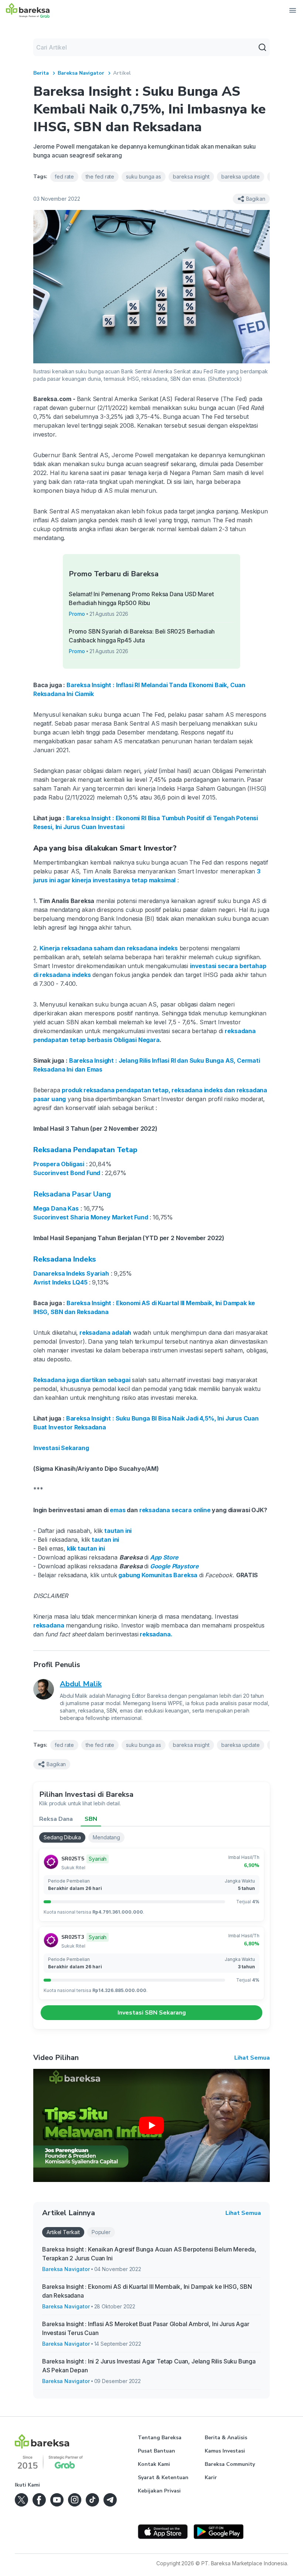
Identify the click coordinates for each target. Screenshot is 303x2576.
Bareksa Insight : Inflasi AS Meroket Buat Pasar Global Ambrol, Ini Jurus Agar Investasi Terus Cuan (146, 2328)
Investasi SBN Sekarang (152, 2013)
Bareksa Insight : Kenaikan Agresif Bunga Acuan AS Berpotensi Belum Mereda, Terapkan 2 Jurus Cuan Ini (149, 2254)
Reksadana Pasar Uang (72, 1194)
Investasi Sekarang (61, 1448)
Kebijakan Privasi (159, 2491)
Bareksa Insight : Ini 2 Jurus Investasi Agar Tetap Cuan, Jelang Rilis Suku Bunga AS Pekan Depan (149, 2366)
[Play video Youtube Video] (151, 2125)
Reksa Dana (56, 1819)
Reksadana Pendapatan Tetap (85, 1150)
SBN (91, 1819)
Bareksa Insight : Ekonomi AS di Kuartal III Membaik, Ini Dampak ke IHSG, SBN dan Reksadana (147, 2291)
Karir (211, 2477)
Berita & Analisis (226, 2438)
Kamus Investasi (225, 2451)
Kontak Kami (154, 2464)
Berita (41, 73)
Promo (77, 614)
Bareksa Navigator (81, 73)
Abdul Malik (81, 1684)
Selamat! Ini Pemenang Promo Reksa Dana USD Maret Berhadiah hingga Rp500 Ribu (141, 598)
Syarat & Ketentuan (163, 2477)
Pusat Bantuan (156, 2451)
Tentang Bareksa (160, 2438)
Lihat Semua (252, 2058)
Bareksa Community (230, 2464)
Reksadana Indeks (65, 1259)
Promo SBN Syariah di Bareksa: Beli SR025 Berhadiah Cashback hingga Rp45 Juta (142, 636)
